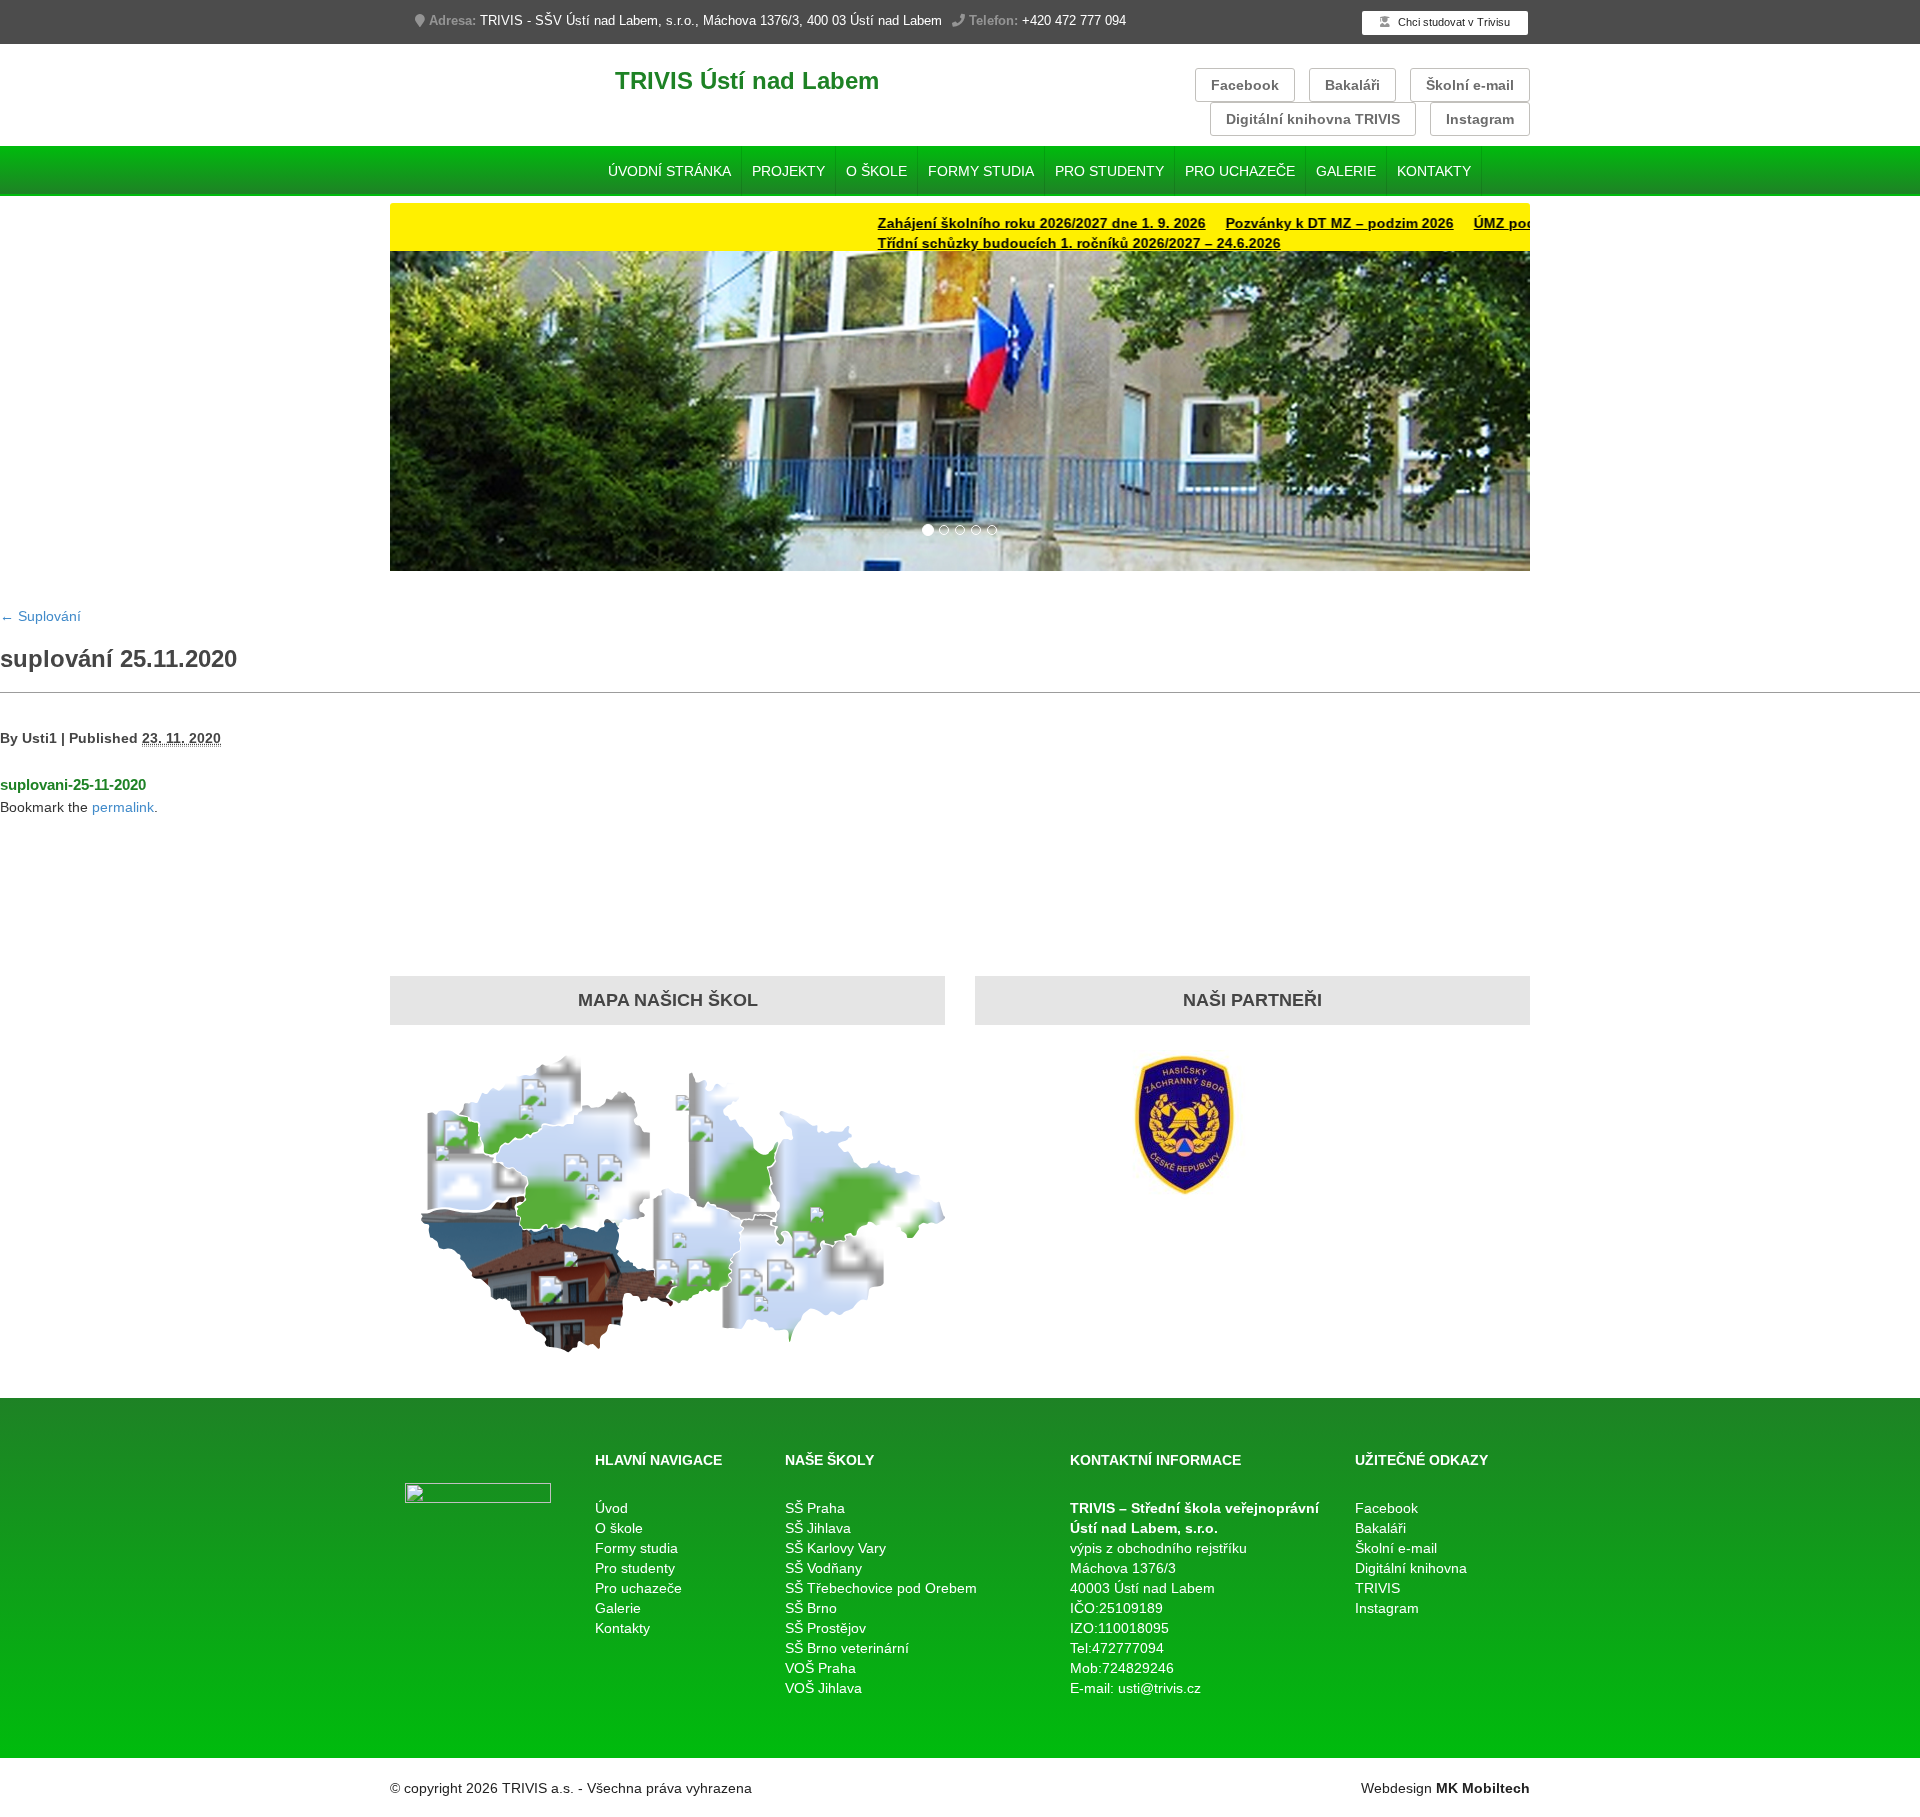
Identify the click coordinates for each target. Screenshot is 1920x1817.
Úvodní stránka (669, 171)
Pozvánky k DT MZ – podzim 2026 (1289, 223)
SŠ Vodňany (823, 1568)
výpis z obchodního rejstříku (1158, 1548)
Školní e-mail (1470, 85)
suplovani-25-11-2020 (73, 784)
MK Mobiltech (1483, 1788)
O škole (876, 171)
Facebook (1245, 85)
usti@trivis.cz (1159, 1688)
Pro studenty (1109, 171)
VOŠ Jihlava (823, 1688)
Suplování (40, 616)
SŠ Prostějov (825, 1628)
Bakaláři (1352, 85)
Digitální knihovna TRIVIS (1313, 119)
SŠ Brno (811, 1608)
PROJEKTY (788, 171)
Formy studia (981, 171)
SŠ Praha (815, 1508)
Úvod (611, 1508)
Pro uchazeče (1240, 171)
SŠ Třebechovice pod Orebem (881, 1588)
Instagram (1480, 119)
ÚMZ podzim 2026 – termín (1513, 223)
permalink (123, 807)
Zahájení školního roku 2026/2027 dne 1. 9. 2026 (991, 223)
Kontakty (1434, 171)
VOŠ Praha (820, 1668)
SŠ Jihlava (818, 1528)
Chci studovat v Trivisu (1452, 22)
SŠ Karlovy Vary (835, 1548)
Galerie (1346, 171)
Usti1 (39, 738)
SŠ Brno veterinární (847, 1648)
